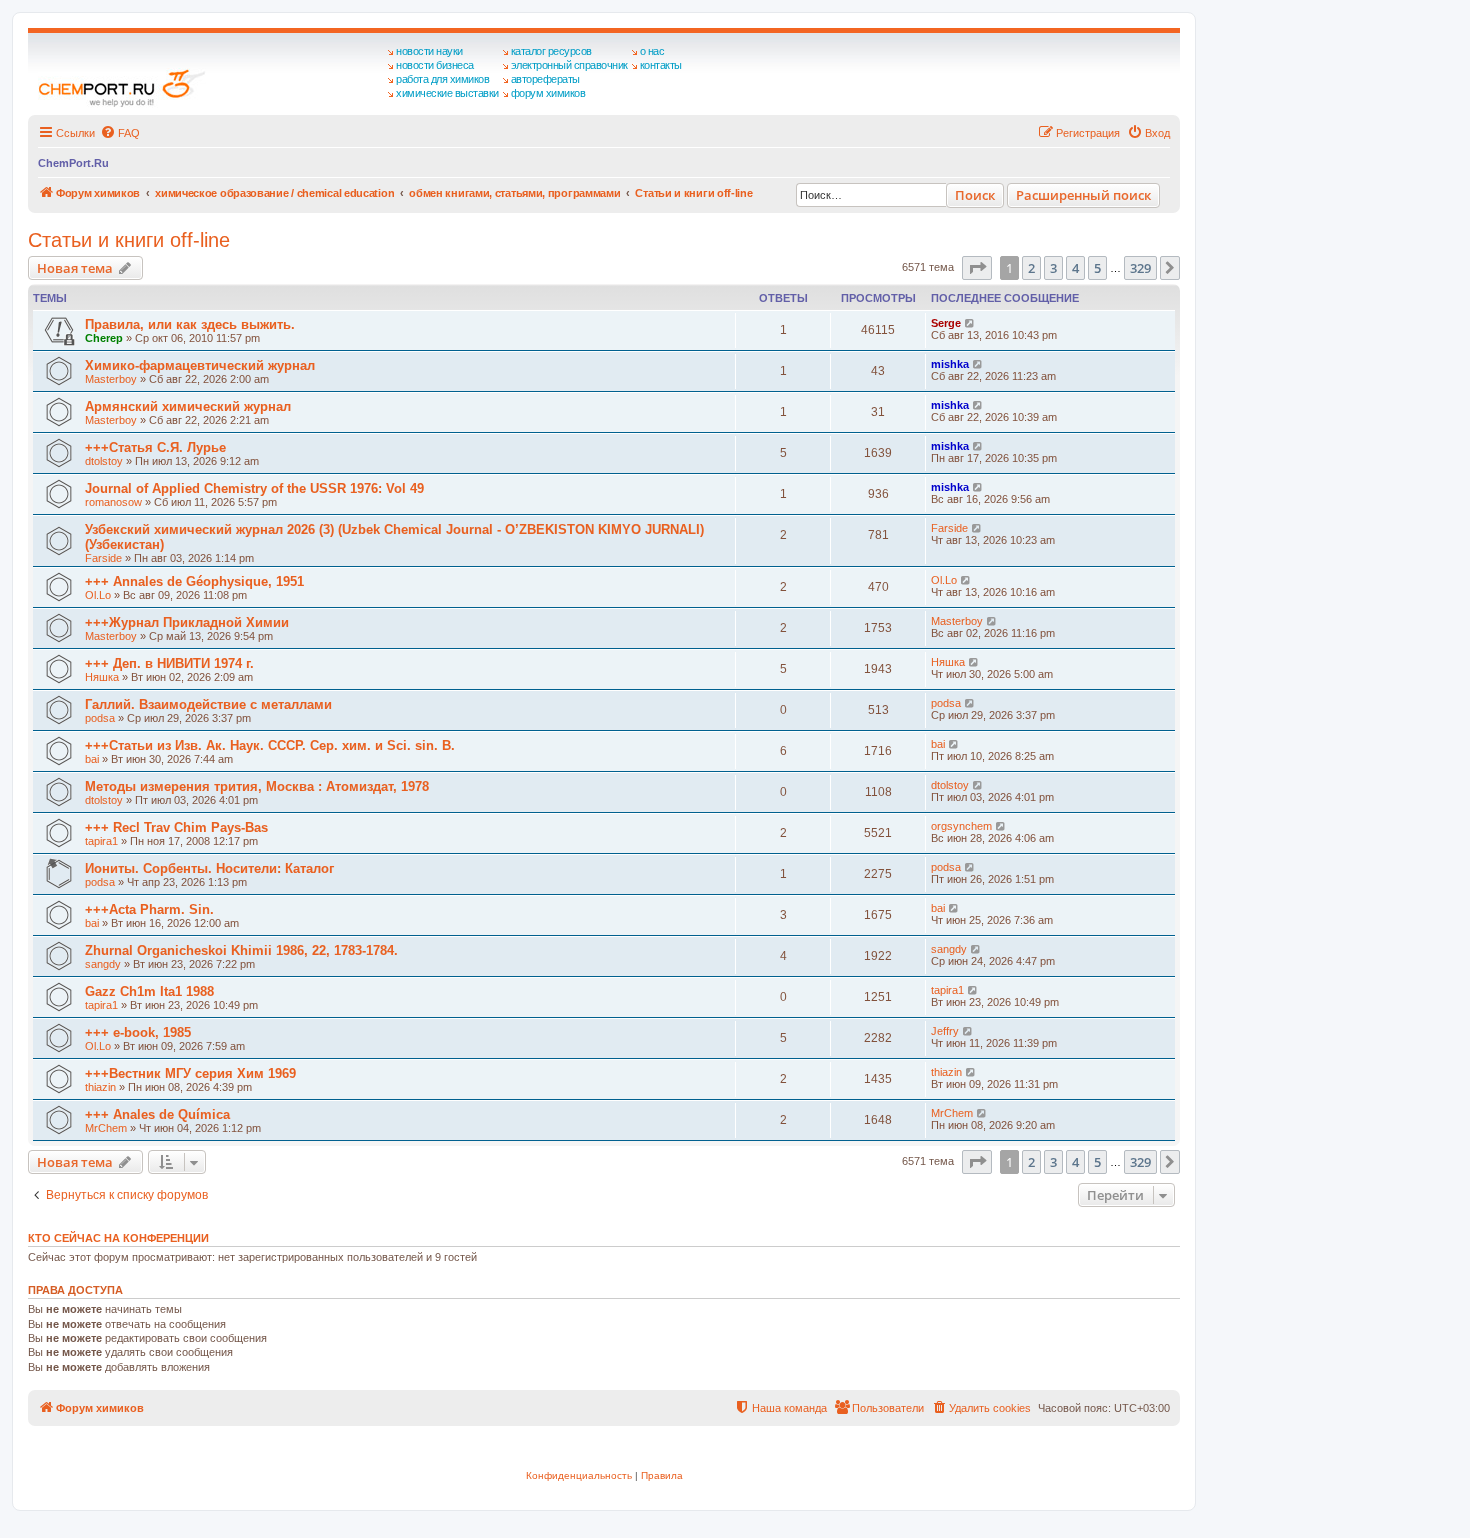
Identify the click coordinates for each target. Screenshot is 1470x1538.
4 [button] (1075, 268)
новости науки (429, 51)
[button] (977, 268)
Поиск (975, 195)
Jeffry (945, 1031)
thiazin (100, 1087)
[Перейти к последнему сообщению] (970, 323)
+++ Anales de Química (157, 1114)
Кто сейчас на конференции (118, 1238)
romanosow (113, 502)
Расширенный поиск (1083, 195)
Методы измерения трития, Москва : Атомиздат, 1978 (257, 786)
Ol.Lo (98, 595)
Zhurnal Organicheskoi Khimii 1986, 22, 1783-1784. (241, 950)
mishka (950, 364)
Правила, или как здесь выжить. (190, 324)
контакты (661, 65)
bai (92, 759)
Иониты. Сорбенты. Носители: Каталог (209, 868)
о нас (652, 51)
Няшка (102, 677)
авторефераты (545, 79)
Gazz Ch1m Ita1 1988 (149, 991)
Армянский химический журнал (188, 406)
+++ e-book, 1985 (138, 1032)
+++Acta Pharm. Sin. (149, 909)
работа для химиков (442, 79)
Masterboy (111, 379)
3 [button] (1053, 268)
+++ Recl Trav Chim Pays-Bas (176, 827)
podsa (100, 718)
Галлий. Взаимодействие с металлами (208, 704)
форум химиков (548, 93)
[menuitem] (120, 133)
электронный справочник (569, 65)
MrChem (106, 1128)
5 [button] (1097, 268)
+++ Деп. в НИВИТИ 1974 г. (169, 663)
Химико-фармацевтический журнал (200, 365)
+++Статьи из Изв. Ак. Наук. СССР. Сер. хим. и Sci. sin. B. (270, 745)
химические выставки (447, 93)
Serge (946, 323)
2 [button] (1031, 268)
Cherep (104, 338)
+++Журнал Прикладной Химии (187, 622)
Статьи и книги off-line (129, 240)
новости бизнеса (435, 65)
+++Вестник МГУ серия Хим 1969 (190, 1073)
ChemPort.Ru (73, 163)
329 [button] (1140, 268)
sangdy (103, 964)
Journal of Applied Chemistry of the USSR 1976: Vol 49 (254, 488)
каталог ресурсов (551, 51)
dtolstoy (104, 461)
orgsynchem (961, 826)
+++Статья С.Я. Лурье (155, 447)
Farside (103, 558)
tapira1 (101, 841)
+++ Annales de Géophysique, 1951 (194, 581)
